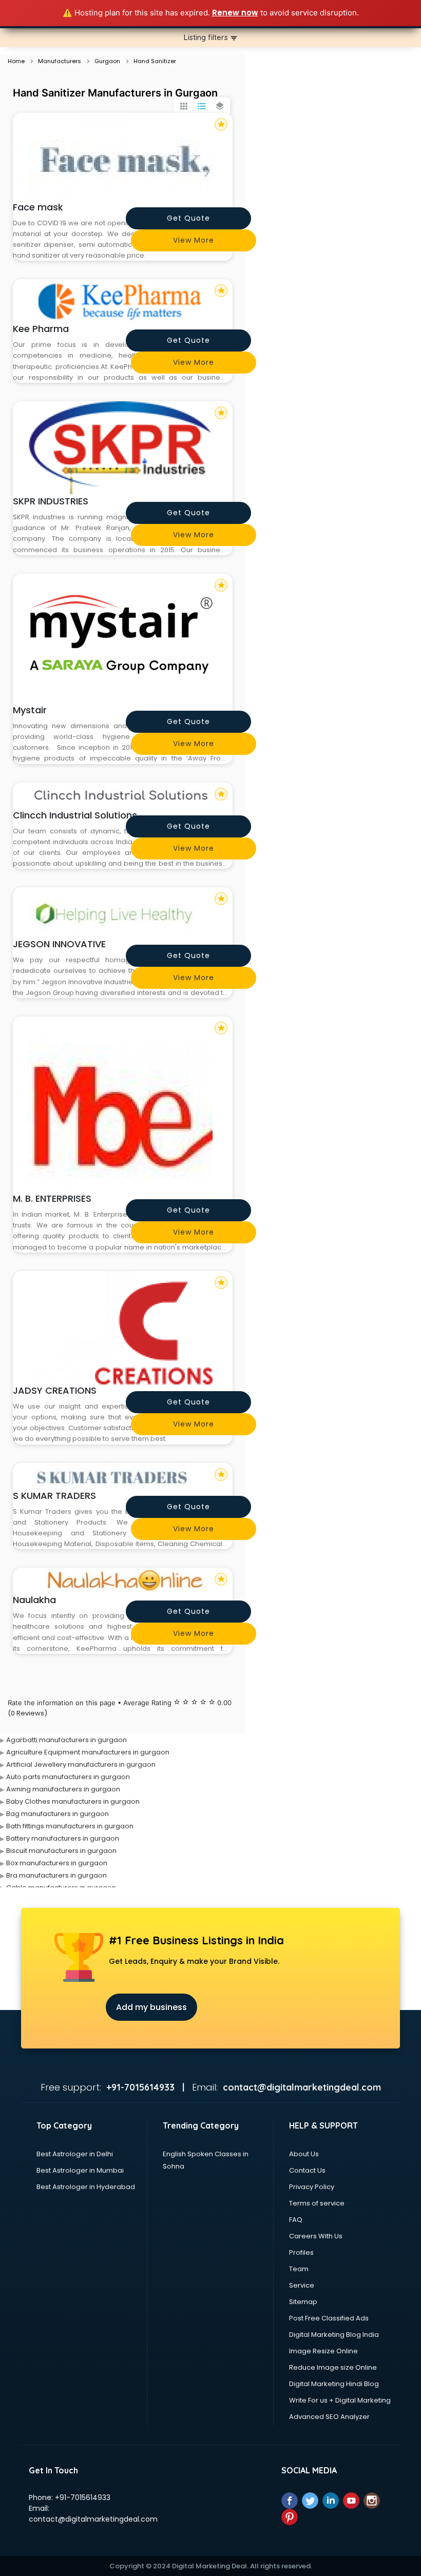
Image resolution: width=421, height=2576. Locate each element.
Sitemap (303, 2302)
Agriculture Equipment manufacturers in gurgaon (88, 1752)
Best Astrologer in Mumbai (80, 2170)
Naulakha (34, 1600)
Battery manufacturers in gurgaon (63, 1838)
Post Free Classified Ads (329, 2318)
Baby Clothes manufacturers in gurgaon (73, 1801)
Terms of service (317, 2203)
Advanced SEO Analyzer (329, 2417)
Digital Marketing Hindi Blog (334, 2384)
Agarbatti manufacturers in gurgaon (66, 1740)
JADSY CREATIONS (55, 1390)
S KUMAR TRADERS (54, 1496)
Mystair (30, 710)
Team (299, 2269)
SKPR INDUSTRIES (51, 501)
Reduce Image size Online (333, 2367)
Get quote (188, 218)
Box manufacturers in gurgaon (57, 1863)
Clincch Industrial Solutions (75, 815)
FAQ (296, 2220)
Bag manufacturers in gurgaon (58, 1814)
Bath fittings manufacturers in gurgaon (70, 1826)
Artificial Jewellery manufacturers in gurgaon (81, 1764)
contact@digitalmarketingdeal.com (93, 2519)
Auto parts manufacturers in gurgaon (68, 1777)
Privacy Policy (312, 2187)
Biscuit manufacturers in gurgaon (61, 1851)
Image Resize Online (323, 2351)
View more (194, 240)
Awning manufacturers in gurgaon (63, 1789)
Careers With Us (316, 2236)
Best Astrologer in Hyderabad (86, 2187)
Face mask (38, 207)
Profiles (301, 2252)
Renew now (235, 13)
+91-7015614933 (83, 2497)
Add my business (151, 2007)
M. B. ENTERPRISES (52, 1198)
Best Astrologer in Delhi (75, 2154)
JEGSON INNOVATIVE (59, 944)
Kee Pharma (41, 329)
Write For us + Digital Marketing (340, 2400)
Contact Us (307, 2170)
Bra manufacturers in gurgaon (56, 1875)
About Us (304, 2154)
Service (302, 2285)
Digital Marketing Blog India (334, 2335)
